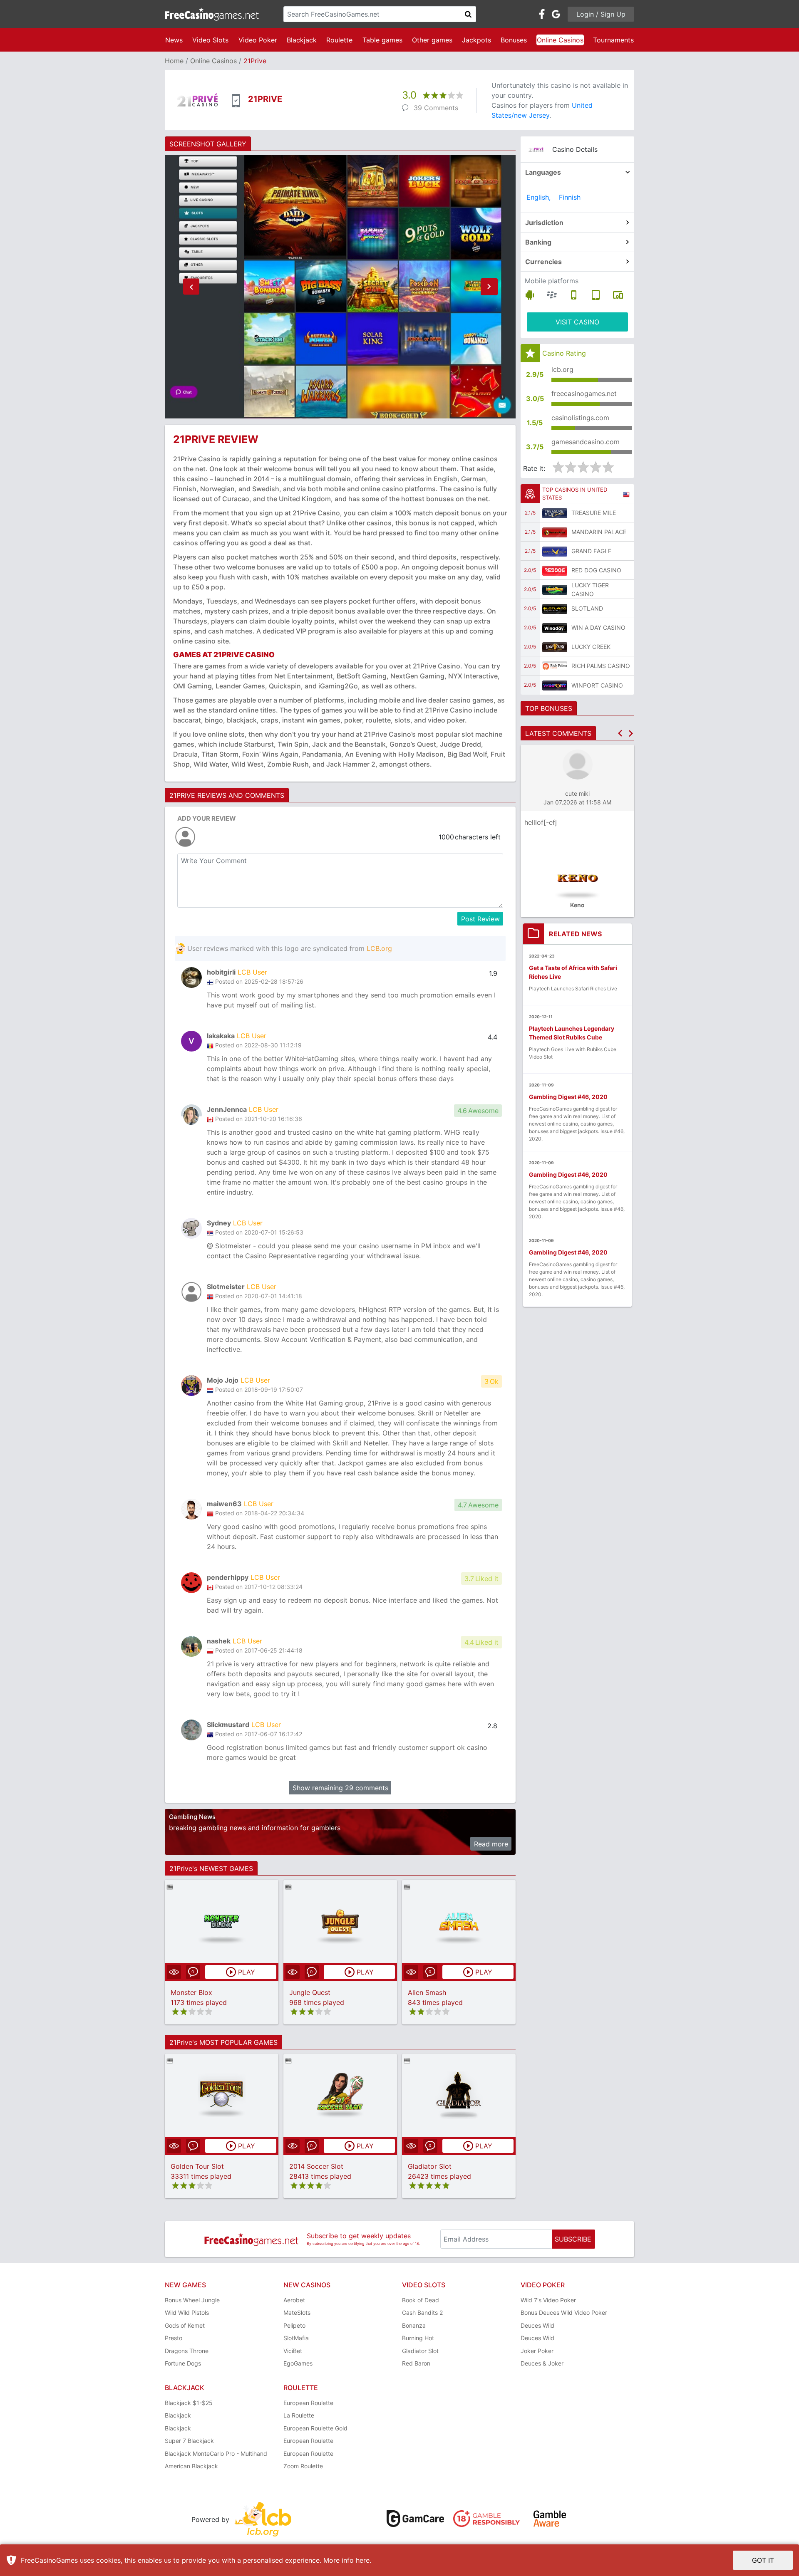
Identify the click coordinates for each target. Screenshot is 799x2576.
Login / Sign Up (601, 14)
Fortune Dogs (183, 2363)
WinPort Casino (597, 685)
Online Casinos (560, 40)
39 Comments (436, 108)
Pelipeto (294, 2325)
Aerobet (294, 2300)
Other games (432, 40)
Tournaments (613, 40)
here (363, 2560)
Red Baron (416, 2363)
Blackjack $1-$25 (189, 2403)
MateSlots (297, 2312)
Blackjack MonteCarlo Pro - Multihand (216, 2454)
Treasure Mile (594, 513)
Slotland (587, 608)
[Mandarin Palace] (555, 532)
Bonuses (514, 40)
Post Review (480, 919)
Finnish (570, 197)
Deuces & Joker (542, 2363)
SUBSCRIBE (573, 2239)
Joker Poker (537, 2351)
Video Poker (258, 40)
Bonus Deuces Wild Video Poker (564, 2312)
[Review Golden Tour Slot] (222, 2095)
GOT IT (763, 2560)
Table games (382, 40)
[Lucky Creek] (555, 647)
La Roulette (299, 2415)
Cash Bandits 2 (422, 2312)
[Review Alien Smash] (459, 1921)
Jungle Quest (310, 1992)
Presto (174, 2338)
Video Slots (210, 40)
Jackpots (476, 40)
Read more (491, 1844)
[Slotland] (555, 609)
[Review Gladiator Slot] (459, 2095)
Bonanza (414, 2325)
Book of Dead (421, 2300)
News (174, 40)
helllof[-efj (541, 822)
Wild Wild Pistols (187, 2312)
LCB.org (379, 948)
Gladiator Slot (430, 2166)
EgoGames (298, 2363)
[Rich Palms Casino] (555, 666)
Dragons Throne (187, 2351)
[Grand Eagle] (555, 551)
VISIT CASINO (577, 322)
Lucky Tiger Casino (590, 589)
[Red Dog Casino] (555, 570)
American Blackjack (191, 2466)
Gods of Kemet (185, 2325)
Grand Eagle (591, 551)
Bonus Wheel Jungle (192, 2300)
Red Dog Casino (596, 570)
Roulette (339, 40)
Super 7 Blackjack (189, 2441)
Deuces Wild (537, 2325)
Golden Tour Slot (197, 2166)
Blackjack (302, 40)
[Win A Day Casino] (555, 628)
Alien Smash (427, 1992)
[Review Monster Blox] (222, 1921)
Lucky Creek (591, 647)
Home (174, 61)
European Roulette (308, 2403)
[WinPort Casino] (555, 685)
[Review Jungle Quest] (340, 1921)
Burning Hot (418, 2338)
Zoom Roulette (303, 2466)
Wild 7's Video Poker (548, 2300)
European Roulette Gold (315, 2428)
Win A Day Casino (598, 627)
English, (538, 197)
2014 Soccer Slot (316, 2166)
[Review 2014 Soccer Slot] (340, 2095)
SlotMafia (296, 2338)
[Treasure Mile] (555, 513)
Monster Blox (191, 1992)
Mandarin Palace (599, 532)
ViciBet (293, 2351)
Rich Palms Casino (601, 666)
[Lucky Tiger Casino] (555, 589)
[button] (191, 287)
